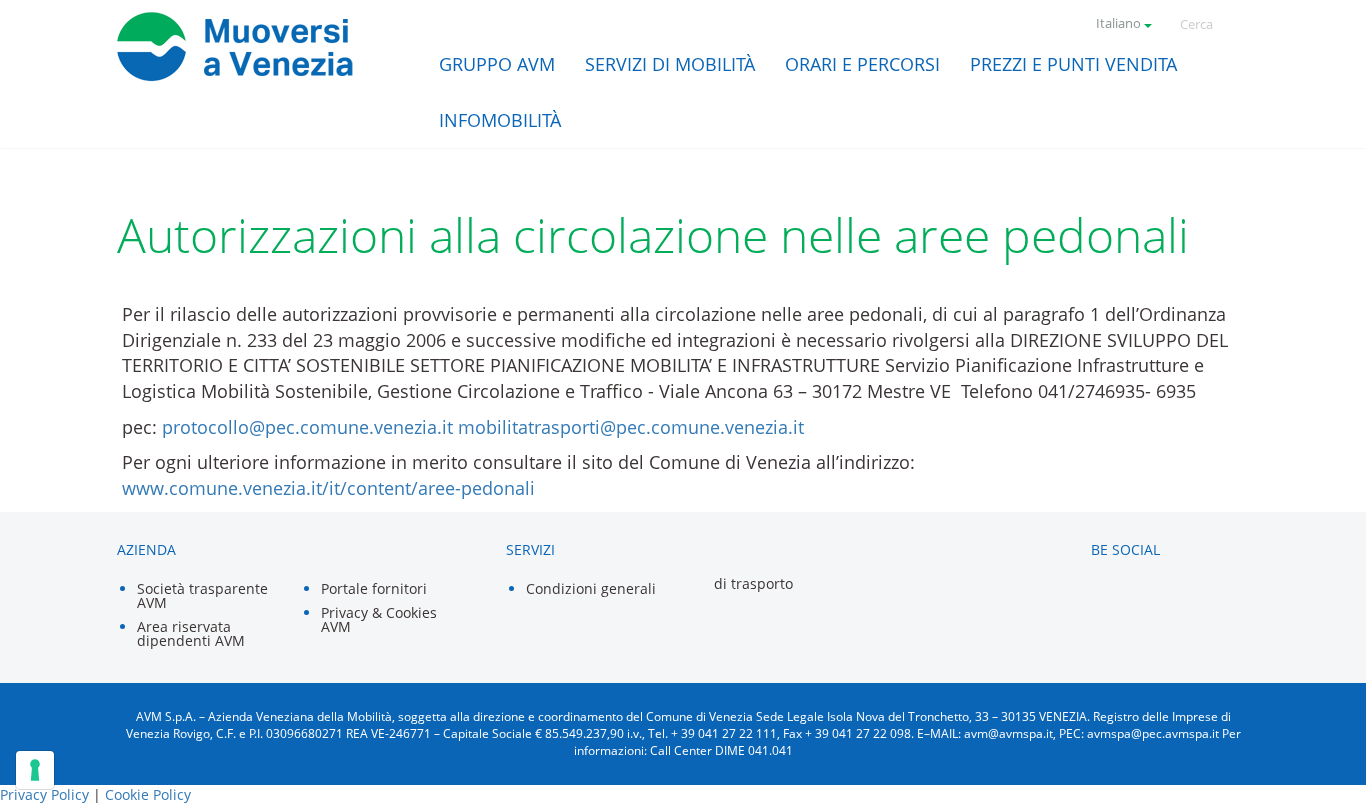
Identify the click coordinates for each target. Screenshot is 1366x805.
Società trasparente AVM (202, 595)
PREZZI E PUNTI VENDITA (1073, 64)
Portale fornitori (374, 588)
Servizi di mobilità (670, 64)
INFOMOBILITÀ (500, 120)
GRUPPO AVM (497, 64)
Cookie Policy (148, 794)
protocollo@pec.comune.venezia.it (307, 427)
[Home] (236, 47)
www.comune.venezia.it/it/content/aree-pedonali (328, 488)
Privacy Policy (44, 794)
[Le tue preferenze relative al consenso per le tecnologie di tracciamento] (35, 770)
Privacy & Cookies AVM (379, 619)
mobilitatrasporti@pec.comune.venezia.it (631, 427)
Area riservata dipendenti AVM (191, 633)
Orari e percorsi (862, 64)
